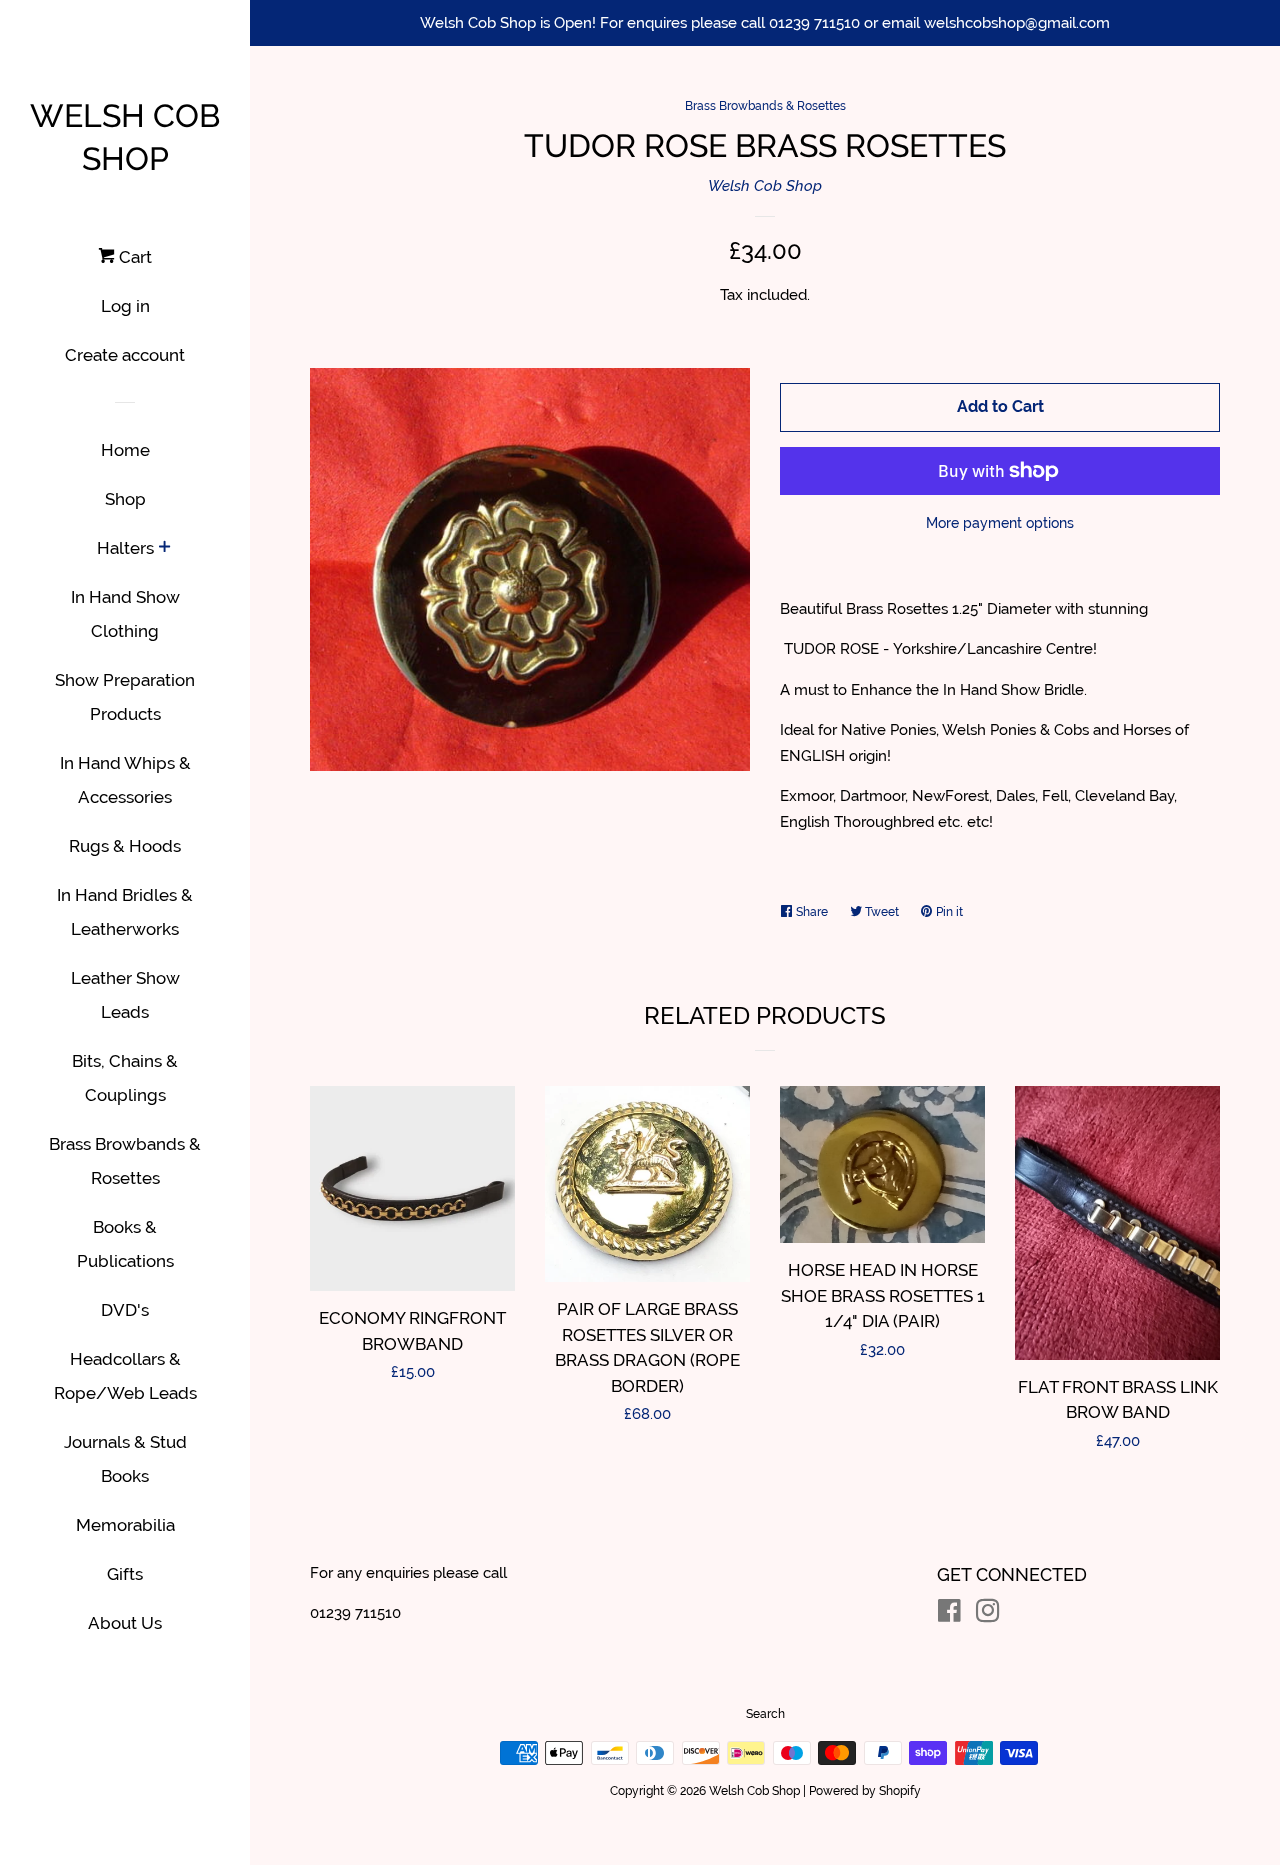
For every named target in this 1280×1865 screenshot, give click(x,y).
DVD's (125, 1310)
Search (765, 1714)
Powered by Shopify (865, 1791)
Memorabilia (125, 1525)
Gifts (125, 1574)
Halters (125, 548)
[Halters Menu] (164, 548)
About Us (125, 1623)
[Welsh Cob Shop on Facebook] (949, 1615)
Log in (125, 306)
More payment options (1000, 523)
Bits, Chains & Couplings (125, 1078)
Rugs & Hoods (125, 846)
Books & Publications (125, 1244)
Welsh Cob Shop (125, 137)
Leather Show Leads (125, 995)
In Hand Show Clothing (125, 614)
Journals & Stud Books (125, 1459)
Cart (133, 257)
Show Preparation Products (125, 697)
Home (125, 450)
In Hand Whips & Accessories (125, 780)
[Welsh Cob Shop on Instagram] (988, 1615)
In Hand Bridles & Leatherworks (125, 912)
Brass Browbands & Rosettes (125, 1161)
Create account (125, 355)
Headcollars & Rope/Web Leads (125, 1376)
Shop (125, 499)
